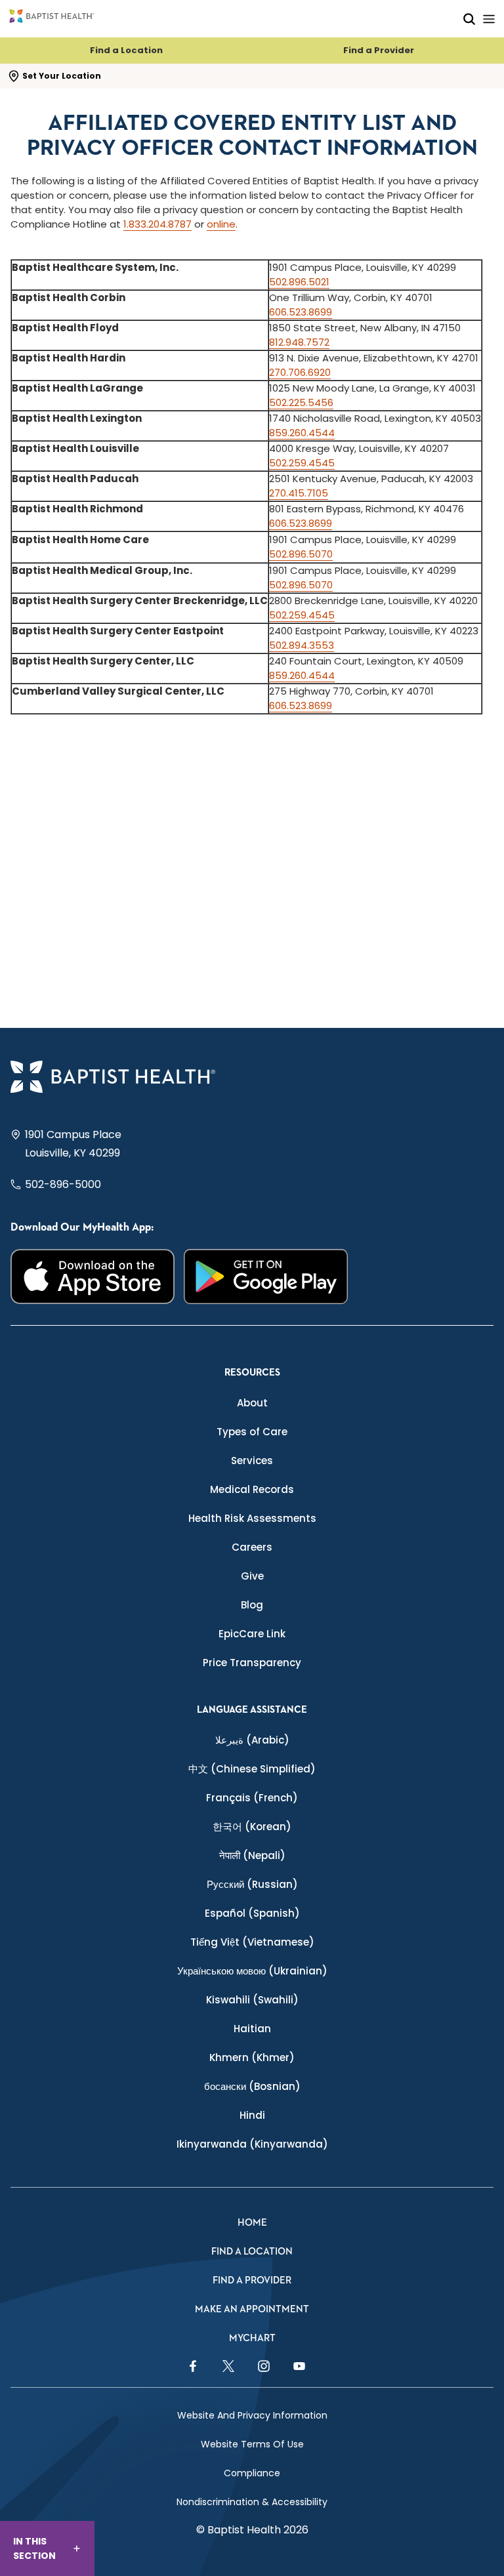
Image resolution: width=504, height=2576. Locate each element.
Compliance (252, 2473)
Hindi (252, 2115)
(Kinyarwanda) (252, 2144)
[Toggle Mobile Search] (469, 19)
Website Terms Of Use (252, 2444)
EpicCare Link (252, 1634)
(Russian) (252, 1884)
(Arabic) (252, 1740)
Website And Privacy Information (252, 2415)
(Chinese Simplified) (252, 1769)
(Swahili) (252, 2000)
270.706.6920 (300, 372)
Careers (252, 1547)
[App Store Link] (93, 1277)
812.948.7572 (299, 342)
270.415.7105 (299, 493)
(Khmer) (252, 2057)
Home (252, 2223)
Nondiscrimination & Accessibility (252, 2502)
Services (252, 1461)
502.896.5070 (301, 554)
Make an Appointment (252, 2309)
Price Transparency (252, 1663)
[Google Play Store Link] (266, 1277)
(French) (252, 1798)
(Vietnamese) (252, 1942)
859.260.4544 (302, 433)
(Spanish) (252, 1913)
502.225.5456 (301, 402)
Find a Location (126, 50)
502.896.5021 (299, 282)
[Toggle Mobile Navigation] (489, 19)
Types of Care (252, 1432)
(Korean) (252, 1827)
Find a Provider (379, 50)
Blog (252, 1605)
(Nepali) (252, 1855)
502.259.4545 (302, 463)
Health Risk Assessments (252, 1518)
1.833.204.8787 (157, 224)
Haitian (252, 2029)
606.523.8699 (301, 312)
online (221, 224)
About (252, 1403)
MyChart (252, 2338)
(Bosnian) (252, 2086)
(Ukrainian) (252, 1971)
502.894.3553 (302, 645)
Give (252, 1576)
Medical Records (252, 1489)
